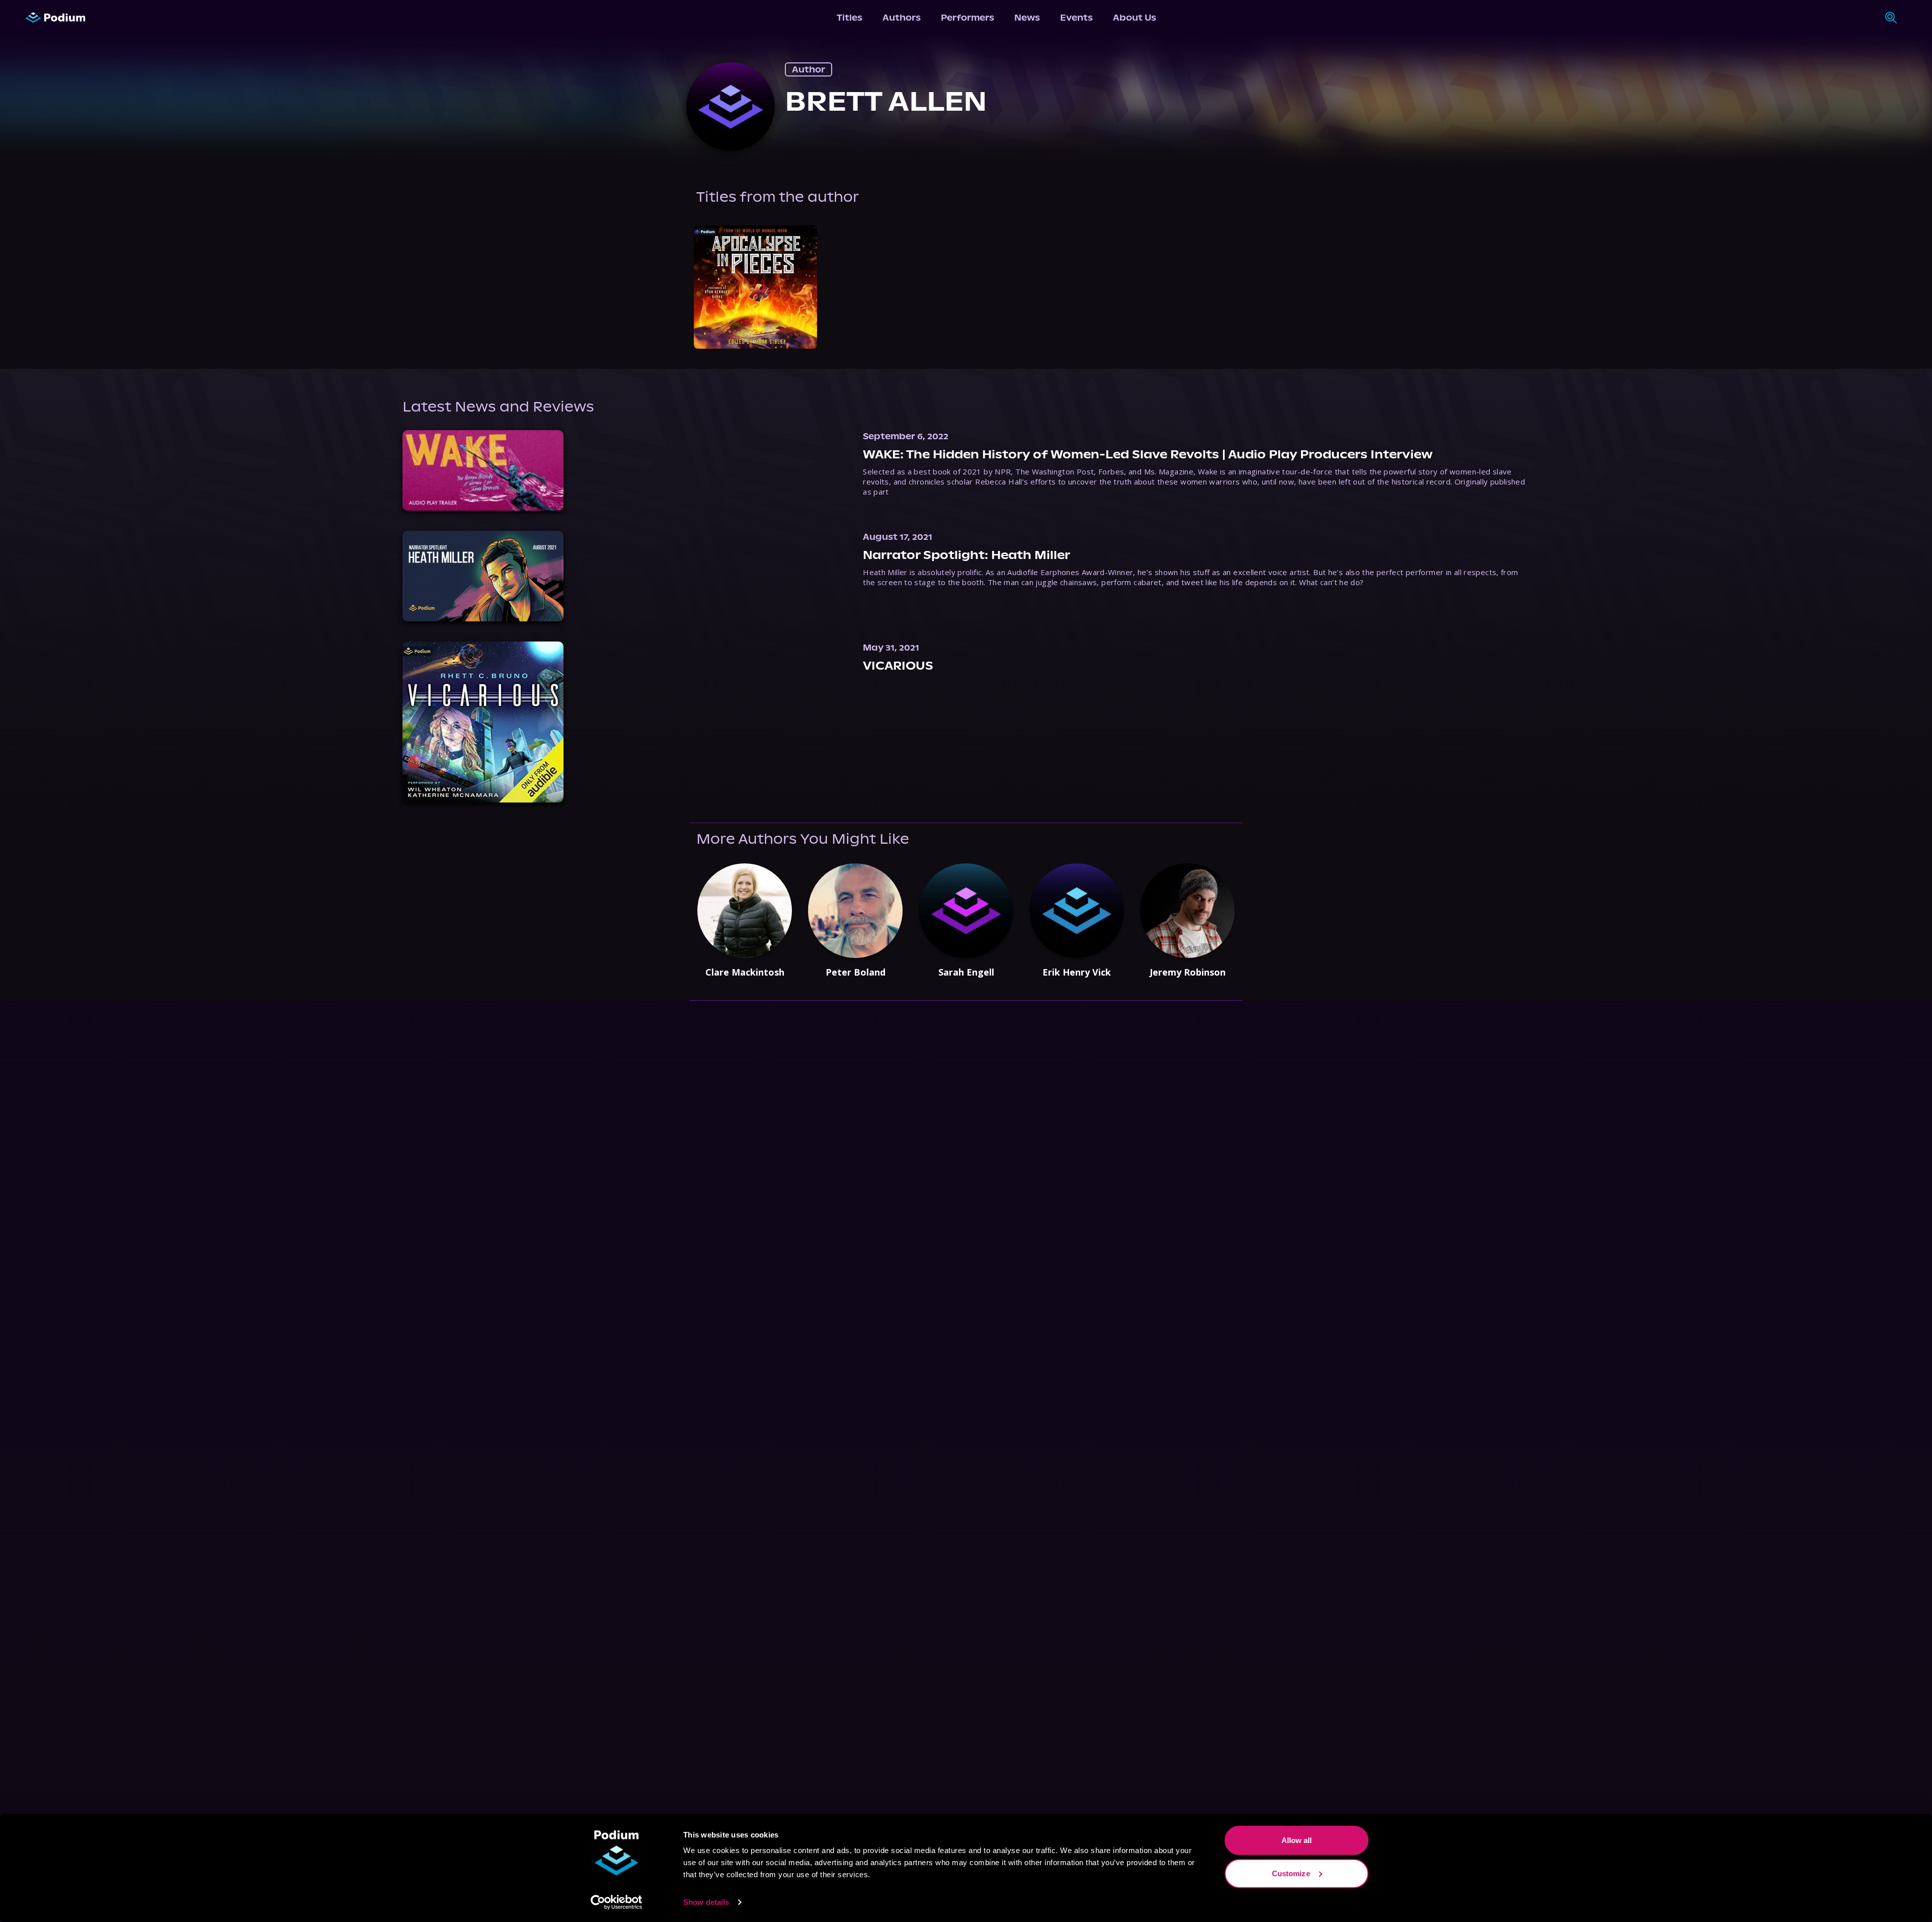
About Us (1135, 18)
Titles (850, 18)
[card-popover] (755, 287)
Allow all (1297, 1840)
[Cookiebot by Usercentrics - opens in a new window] (617, 1902)
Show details (706, 1902)
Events (1076, 18)
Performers (968, 18)
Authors (902, 18)
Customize (1291, 1873)
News (1027, 18)
